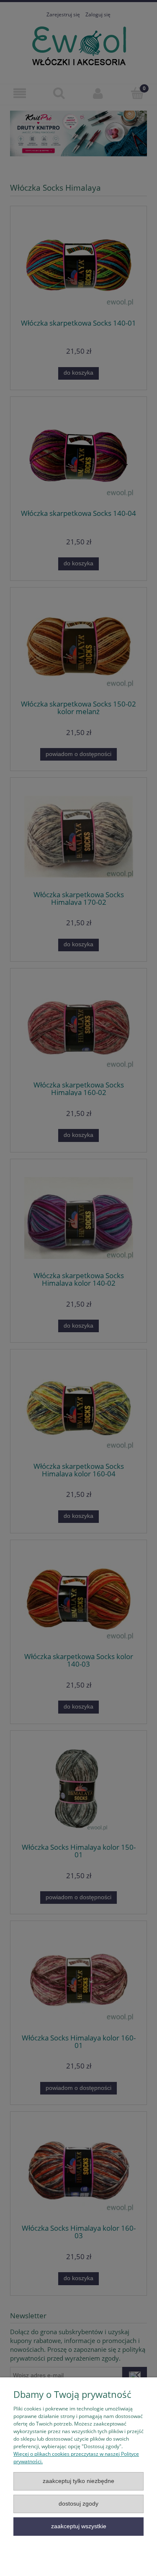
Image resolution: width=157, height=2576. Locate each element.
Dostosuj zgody (78, 2504)
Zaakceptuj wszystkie (79, 2526)
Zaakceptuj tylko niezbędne (78, 2481)
